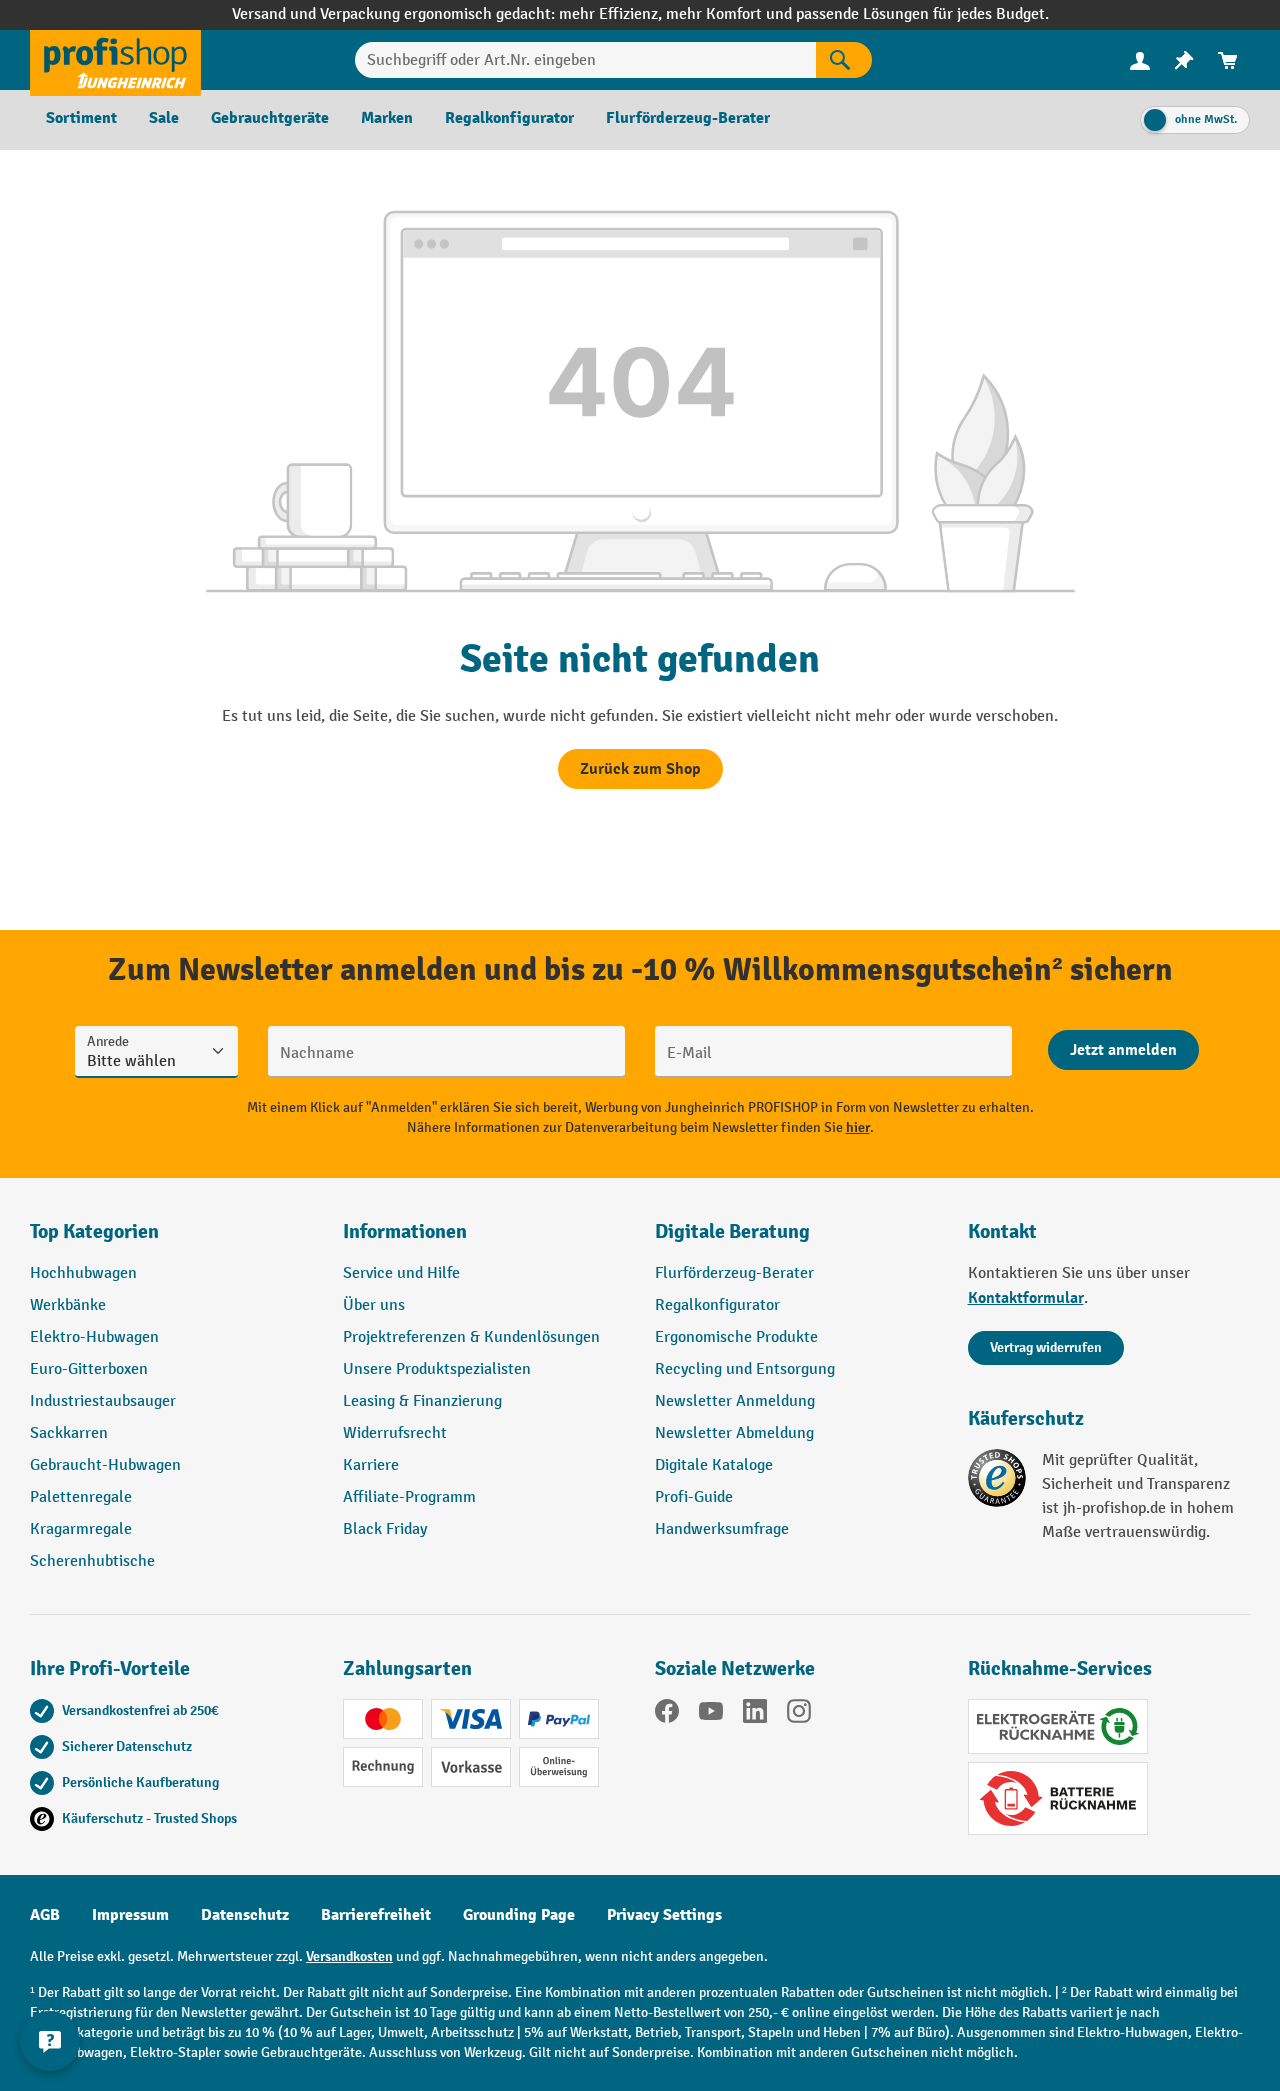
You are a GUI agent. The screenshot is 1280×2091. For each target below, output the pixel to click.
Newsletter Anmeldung (735, 1401)
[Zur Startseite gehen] (115, 60)
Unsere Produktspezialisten (437, 1369)
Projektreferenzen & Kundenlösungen (471, 1337)
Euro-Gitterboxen (89, 1369)
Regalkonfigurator (717, 1305)
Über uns (374, 1305)
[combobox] (586, 60)
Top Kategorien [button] (94, 1231)
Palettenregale (81, 1497)
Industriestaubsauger (103, 1401)
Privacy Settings (664, 1915)
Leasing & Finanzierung (422, 1401)
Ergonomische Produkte (736, 1337)
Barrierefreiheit (376, 1915)
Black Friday (385, 1529)
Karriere (371, 1465)
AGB (45, 1915)
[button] (796, 1240)
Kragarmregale (81, 1529)
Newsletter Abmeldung (734, 1433)
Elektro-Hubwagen (94, 1337)
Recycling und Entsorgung (745, 1369)
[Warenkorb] (1228, 60)
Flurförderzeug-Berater (734, 1273)
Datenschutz (245, 1915)
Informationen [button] (405, 1231)
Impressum (130, 1915)
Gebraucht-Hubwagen (105, 1465)
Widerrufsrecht (395, 1433)
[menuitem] (1140, 60)
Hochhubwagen (83, 1273)
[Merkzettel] (1184, 60)
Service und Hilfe (401, 1273)
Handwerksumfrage (722, 1529)
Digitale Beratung (732, 1231)
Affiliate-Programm (409, 1497)
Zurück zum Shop (640, 769)
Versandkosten (349, 1956)
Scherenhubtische (92, 1561)
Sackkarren (69, 1433)
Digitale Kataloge (714, 1465)
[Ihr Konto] (1140, 60)
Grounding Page (519, 1915)
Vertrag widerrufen (1046, 1347)
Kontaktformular (1026, 1298)
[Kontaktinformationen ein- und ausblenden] (50, 2041)
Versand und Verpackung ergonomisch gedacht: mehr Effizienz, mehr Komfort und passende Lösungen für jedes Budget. (640, 14)
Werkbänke (68, 1305)
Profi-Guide (694, 1497)
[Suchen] (844, 60)
